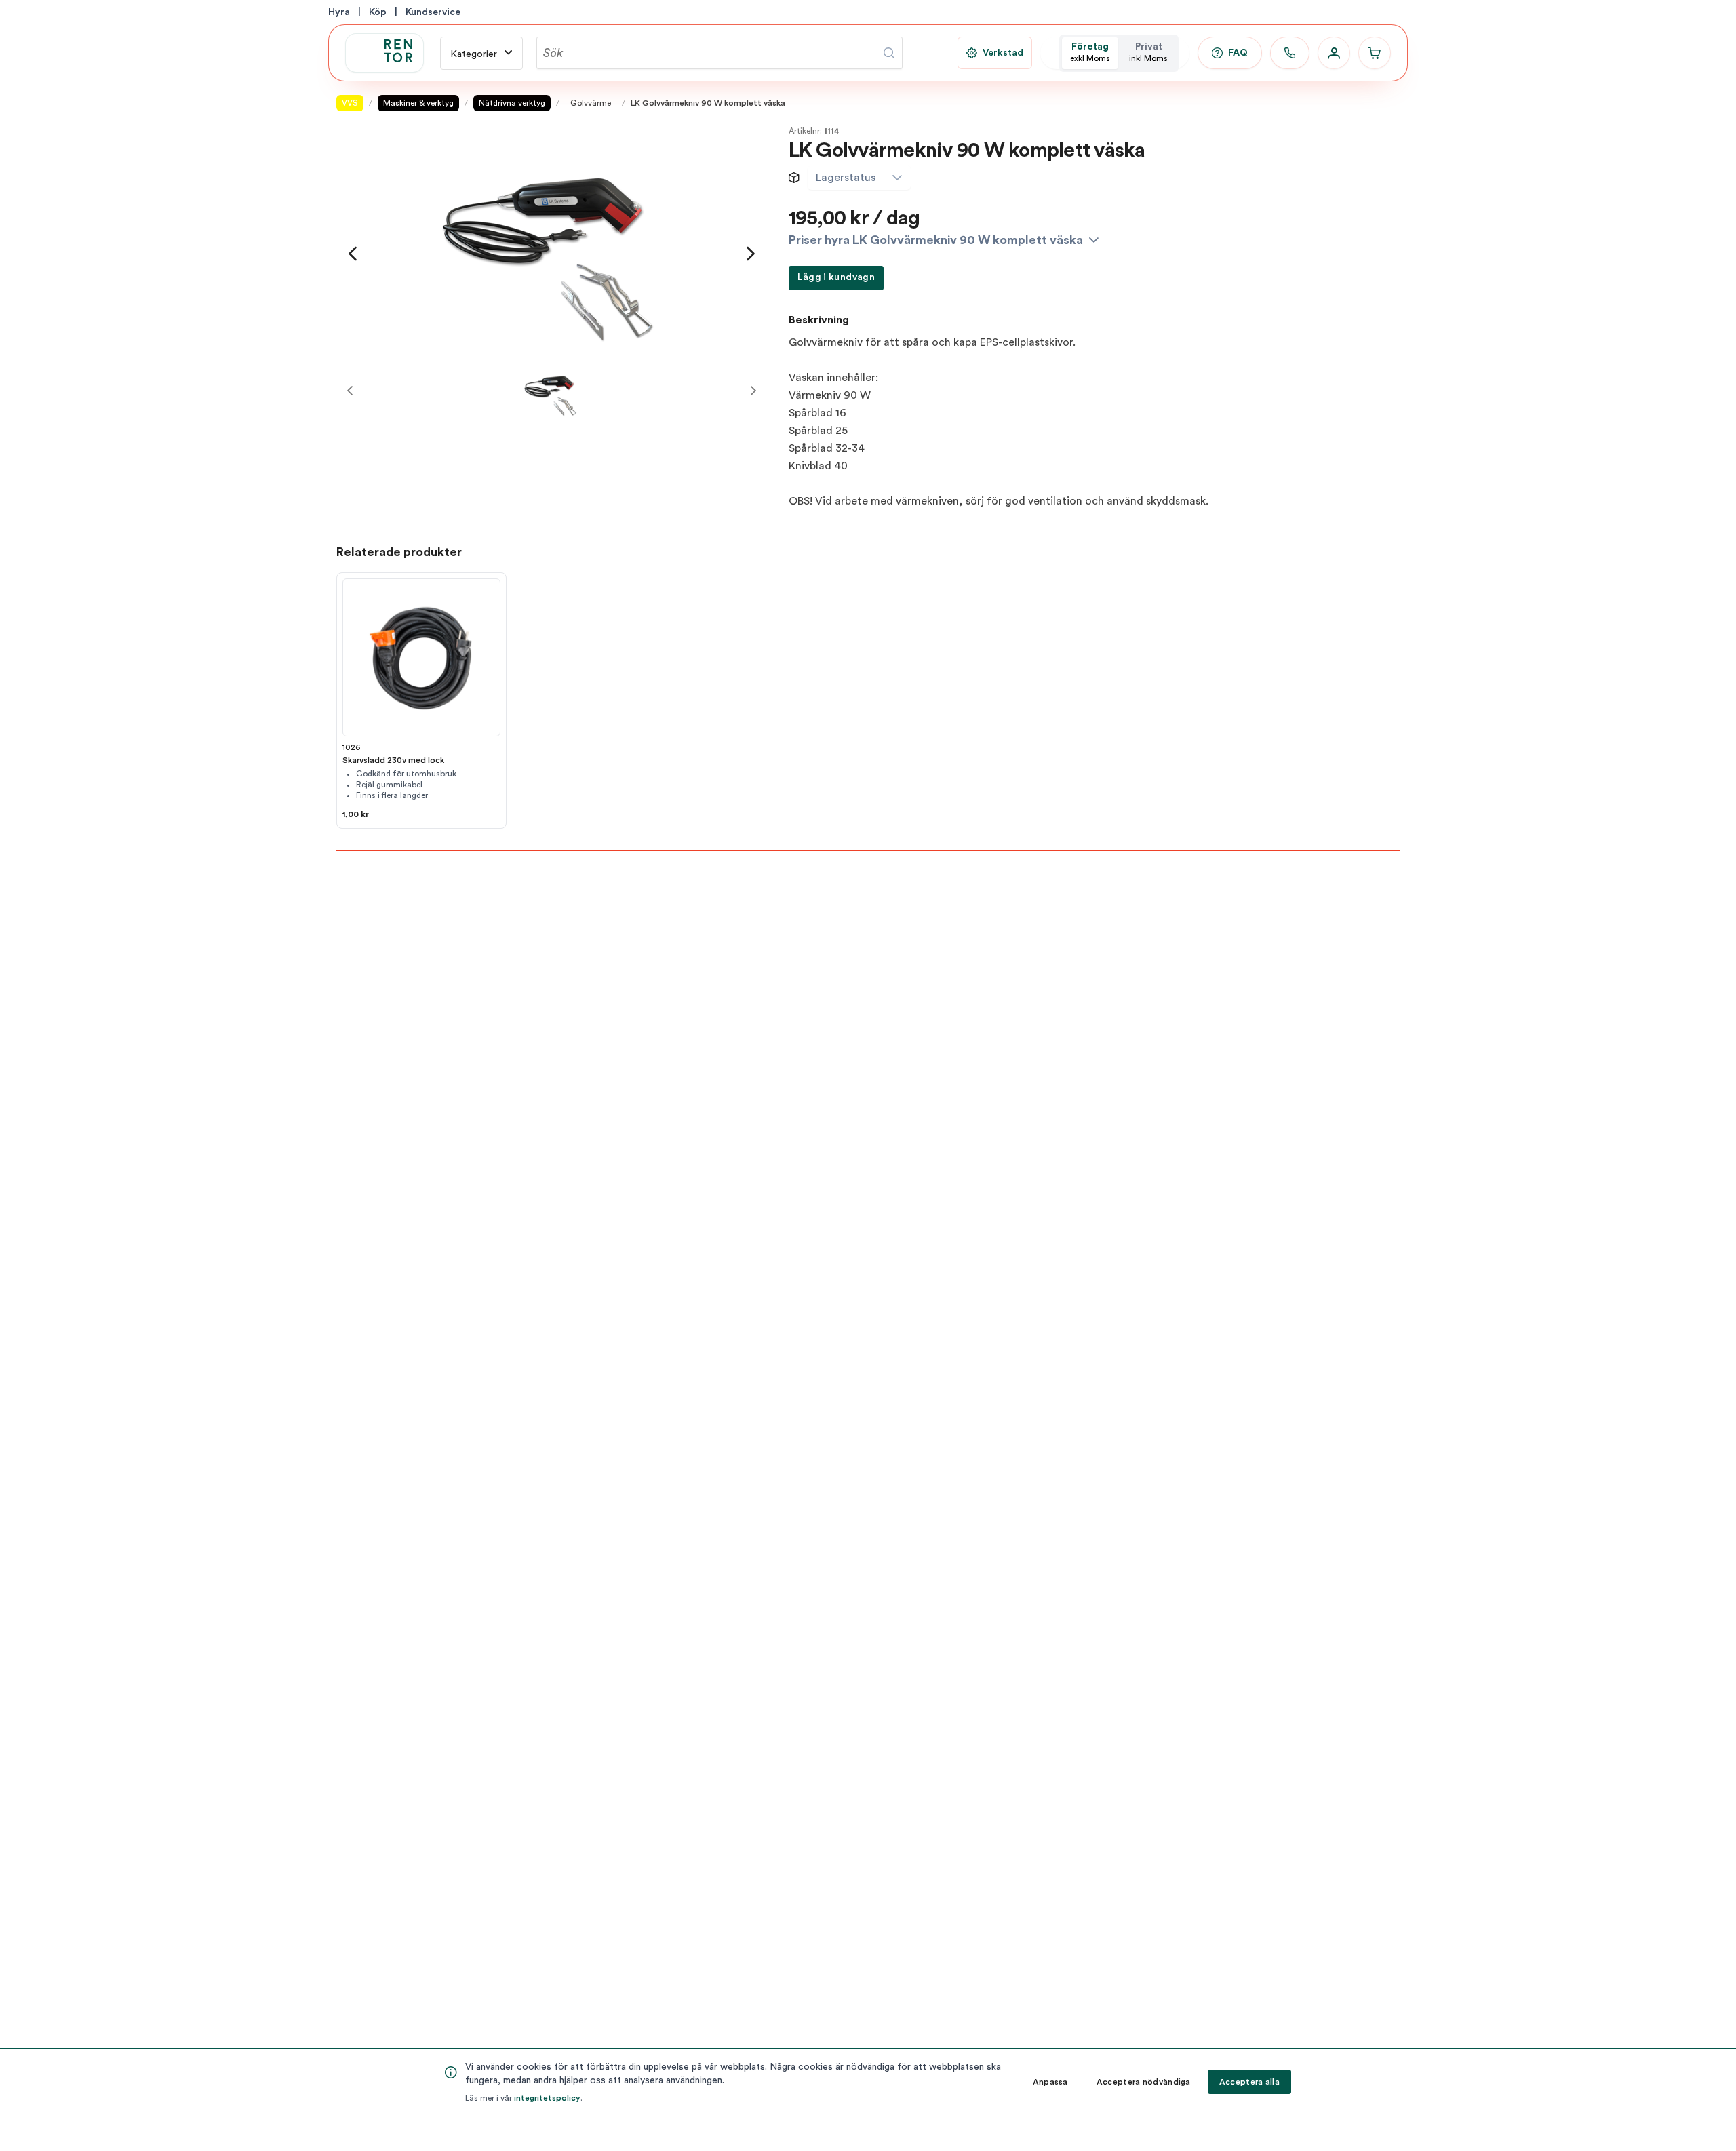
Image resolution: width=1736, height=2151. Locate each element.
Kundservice (433, 12)
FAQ (1238, 53)
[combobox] (846, 178)
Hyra (339, 12)
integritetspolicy (547, 2098)
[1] (551, 391)
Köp (378, 12)
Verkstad (1003, 53)
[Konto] (1334, 53)
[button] (897, 178)
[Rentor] (384, 53)
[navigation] (353, 254)
